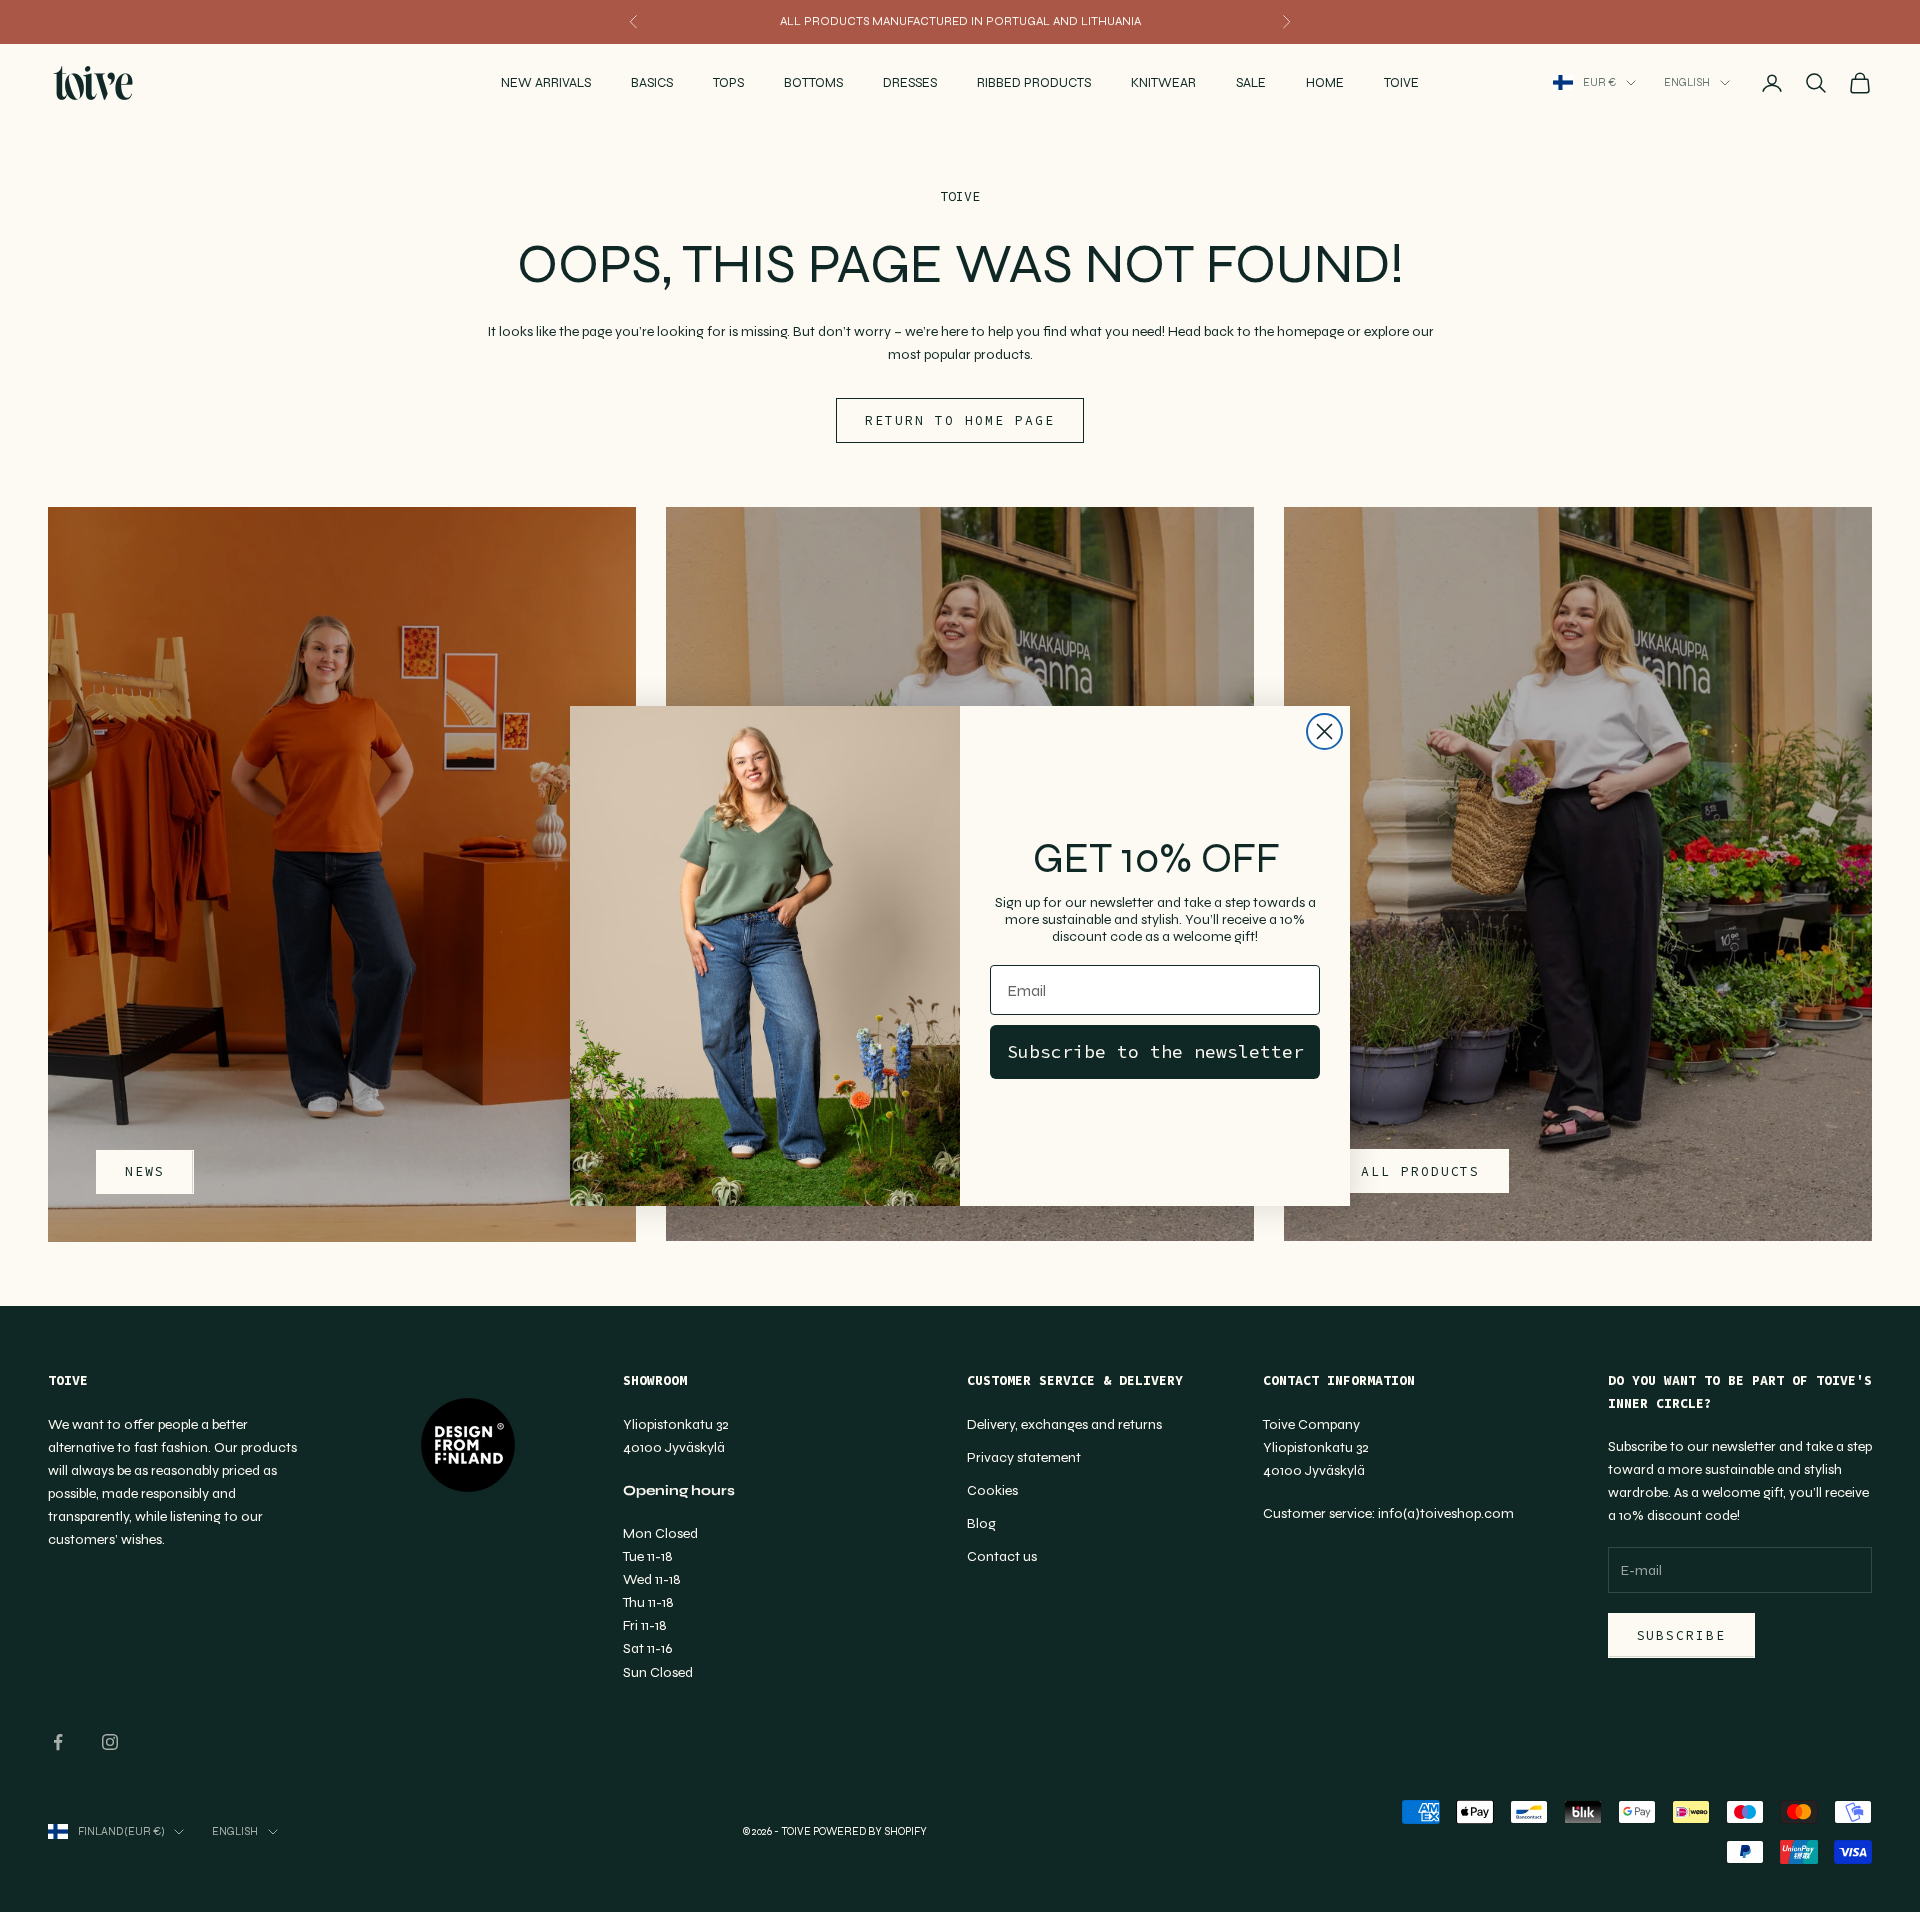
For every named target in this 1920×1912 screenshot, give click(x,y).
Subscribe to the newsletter (1155, 1051)
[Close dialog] (1324, 731)
